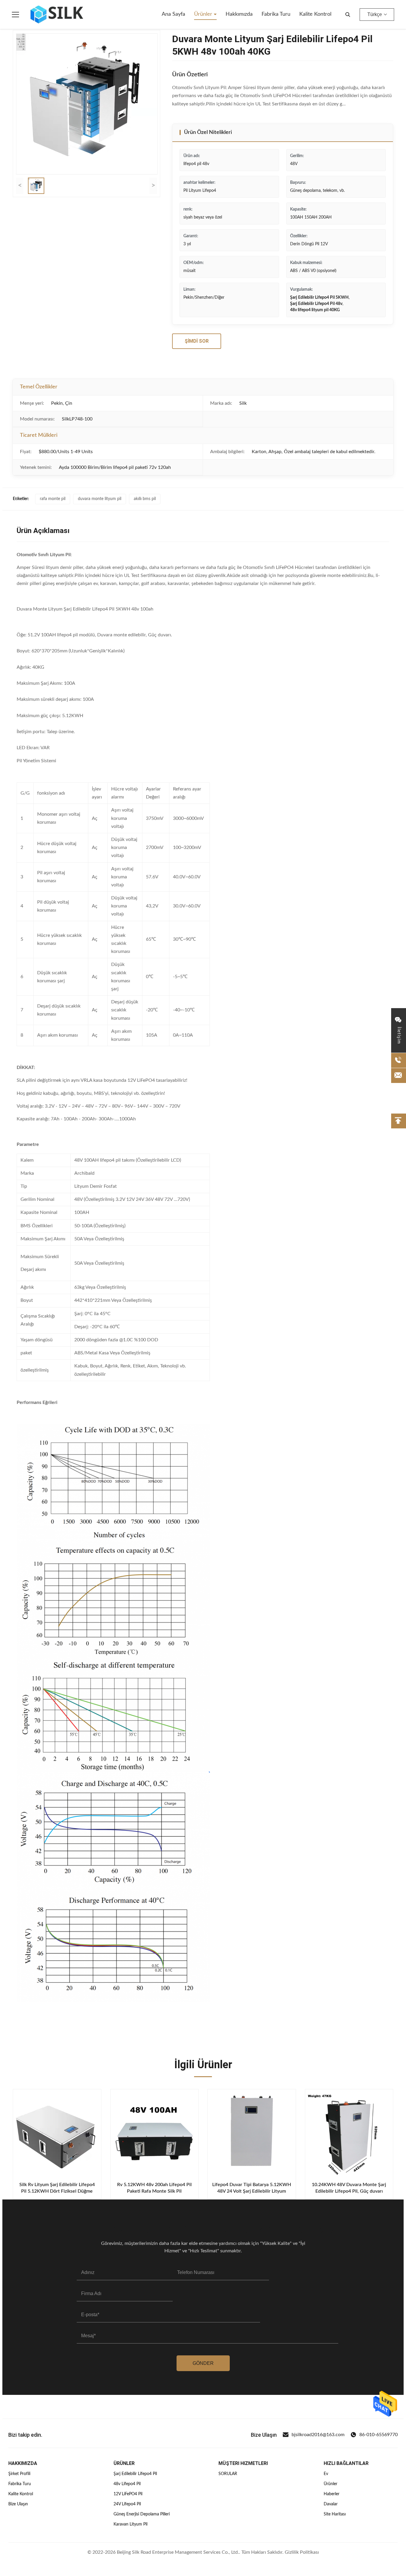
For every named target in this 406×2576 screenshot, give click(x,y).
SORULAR (228, 2474)
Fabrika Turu (20, 2484)
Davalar (331, 2504)
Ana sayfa (173, 14)
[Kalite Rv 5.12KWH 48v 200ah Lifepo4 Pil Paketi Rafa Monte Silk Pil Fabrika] (155, 2133)
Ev (326, 2474)
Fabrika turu (276, 14)
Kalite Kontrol (21, 2494)
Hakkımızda (239, 14)
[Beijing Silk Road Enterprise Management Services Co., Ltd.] (58, 15)
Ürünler (204, 14)
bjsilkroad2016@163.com (318, 2435)
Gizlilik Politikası (302, 2552)
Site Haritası (335, 2514)
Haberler (332, 2494)
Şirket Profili (19, 2474)
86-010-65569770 (379, 2435)
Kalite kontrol (315, 14)
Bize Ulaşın (18, 2504)
